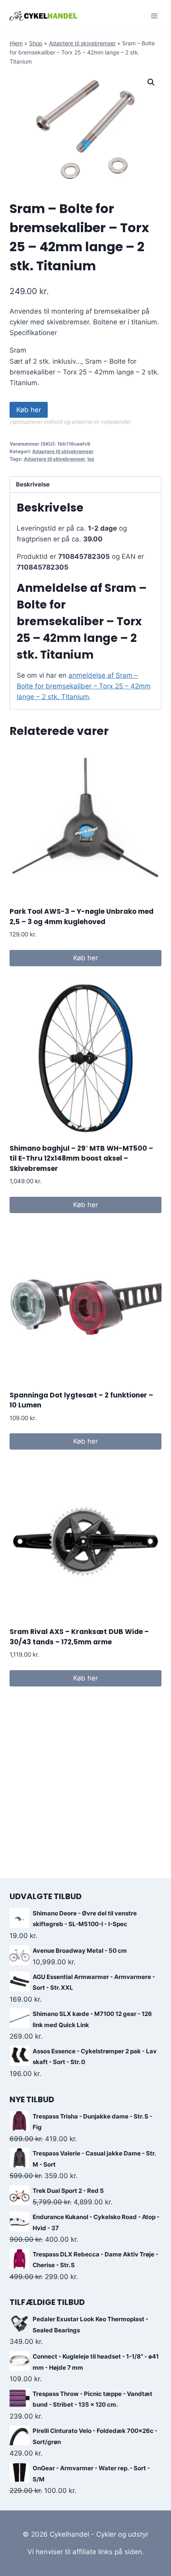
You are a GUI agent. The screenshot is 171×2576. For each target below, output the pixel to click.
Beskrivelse (33, 484)
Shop (36, 43)
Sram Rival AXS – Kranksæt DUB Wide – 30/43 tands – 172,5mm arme (79, 1637)
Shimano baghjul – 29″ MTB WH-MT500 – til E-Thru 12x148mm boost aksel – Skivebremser (81, 1158)
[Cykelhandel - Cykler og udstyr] (43, 16)
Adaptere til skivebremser (82, 43)
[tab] (85, 485)
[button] (151, 82)
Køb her (29, 410)
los (91, 459)
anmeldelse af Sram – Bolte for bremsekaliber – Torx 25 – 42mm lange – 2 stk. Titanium (84, 686)
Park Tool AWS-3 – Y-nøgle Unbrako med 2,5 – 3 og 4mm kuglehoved (82, 917)
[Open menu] (154, 16)
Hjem (16, 43)
